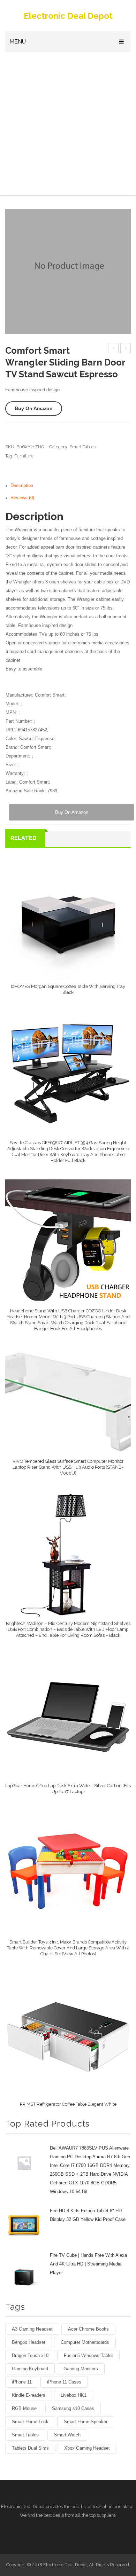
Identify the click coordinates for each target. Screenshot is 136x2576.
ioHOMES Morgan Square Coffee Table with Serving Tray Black (114, 349)
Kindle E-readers (29, 2395)
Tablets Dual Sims (30, 2448)
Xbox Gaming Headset (87, 2448)
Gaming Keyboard (30, 2369)
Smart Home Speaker (86, 2422)
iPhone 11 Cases (64, 2382)
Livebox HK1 (74, 2395)
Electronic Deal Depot (68, 16)
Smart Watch (67, 2435)
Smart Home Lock (30, 2422)
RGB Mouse (24, 2408)
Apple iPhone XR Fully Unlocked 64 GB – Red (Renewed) (126, 349)
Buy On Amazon (34, 408)
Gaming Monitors (81, 2369)
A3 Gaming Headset (32, 2329)
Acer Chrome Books (88, 2329)
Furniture (24, 456)
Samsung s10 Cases (73, 2408)
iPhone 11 (22, 2382)
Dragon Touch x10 (30, 2355)
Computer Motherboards (85, 2342)
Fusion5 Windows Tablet (88, 2355)
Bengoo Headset (29, 2342)
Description (22, 486)
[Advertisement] (68, 124)
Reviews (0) (22, 498)
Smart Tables (82, 447)
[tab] (71, 486)
